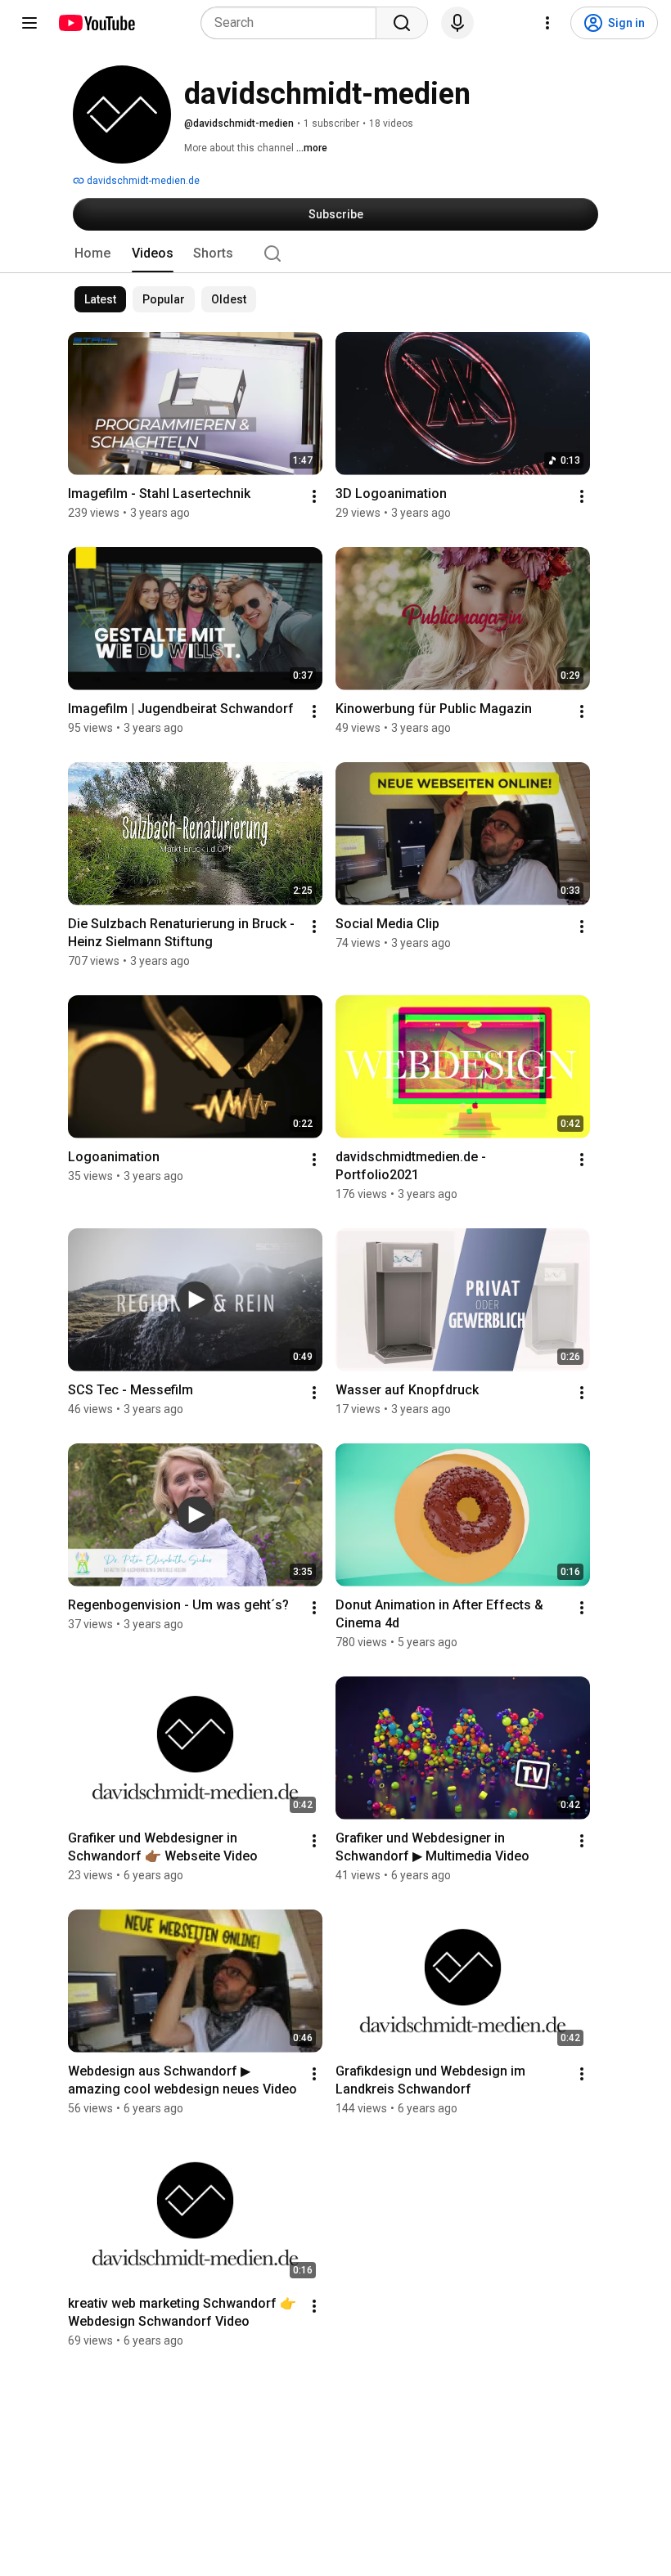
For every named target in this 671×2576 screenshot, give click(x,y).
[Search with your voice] (457, 23)
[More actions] (314, 496)
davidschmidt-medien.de (142, 181)
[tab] (92, 254)
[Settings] (547, 23)
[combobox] (293, 23)
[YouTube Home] (96, 23)
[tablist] (335, 254)
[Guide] (29, 23)
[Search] (402, 23)
